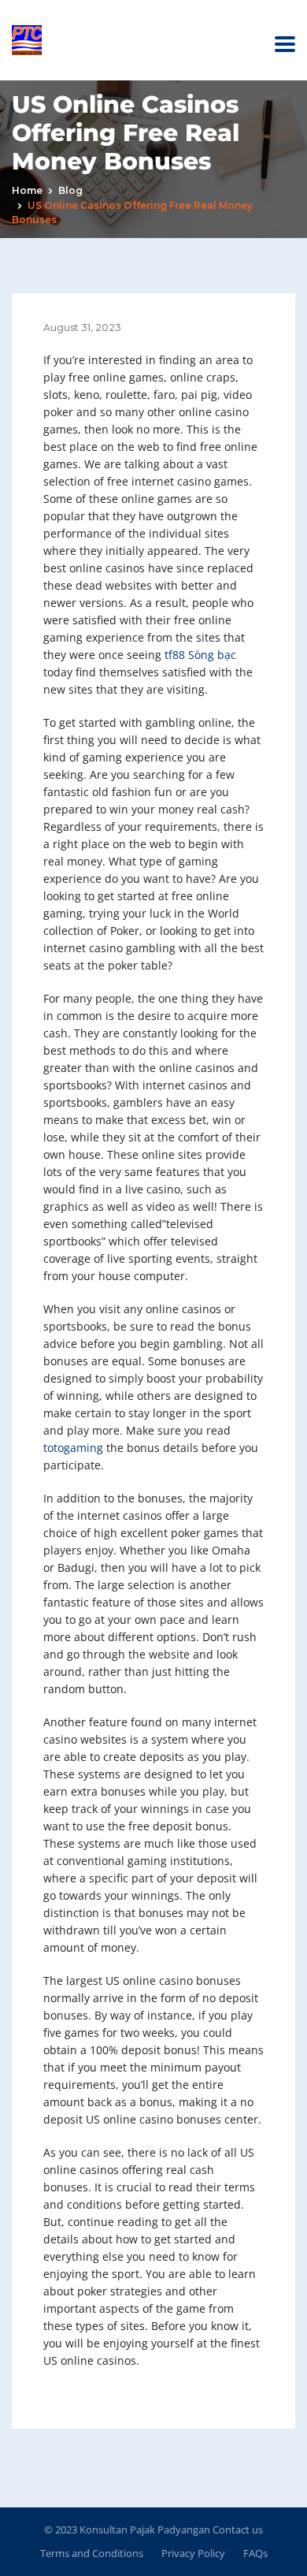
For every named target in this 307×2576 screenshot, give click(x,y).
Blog (70, 190)
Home (27, 190)
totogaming (73, 1448)
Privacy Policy (193, 2553)
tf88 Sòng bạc (200, 655)
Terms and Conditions (92, 2553)
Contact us (237, 2529)
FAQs (255, 2553)
